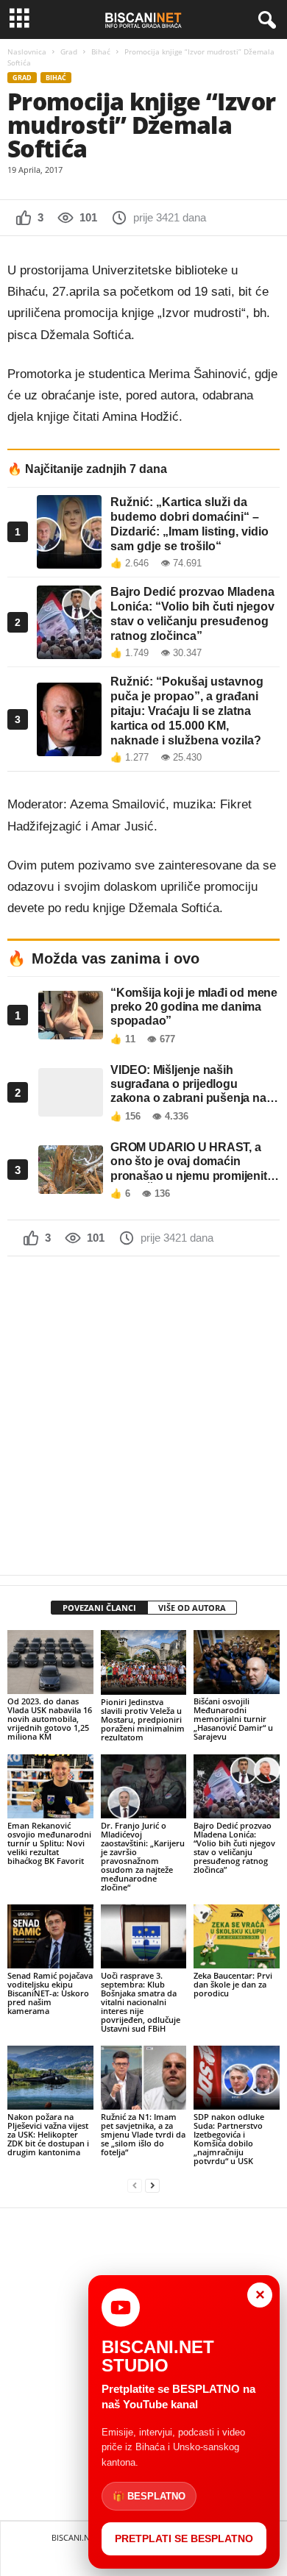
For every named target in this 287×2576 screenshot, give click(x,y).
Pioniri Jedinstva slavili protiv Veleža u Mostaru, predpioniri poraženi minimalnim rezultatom (143, 1719)
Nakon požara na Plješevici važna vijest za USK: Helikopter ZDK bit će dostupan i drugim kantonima (48, 2134)
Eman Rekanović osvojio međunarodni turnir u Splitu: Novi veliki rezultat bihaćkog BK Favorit (49, 1843)
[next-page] (152, 2186)
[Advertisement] (143, 1415)
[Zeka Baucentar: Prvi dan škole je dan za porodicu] (237, 1936)
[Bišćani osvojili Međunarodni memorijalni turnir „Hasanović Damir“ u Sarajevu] (237, 1662)
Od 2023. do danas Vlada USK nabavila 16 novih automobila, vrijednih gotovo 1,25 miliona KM (50, 1719)
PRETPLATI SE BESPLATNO (184, 2538)
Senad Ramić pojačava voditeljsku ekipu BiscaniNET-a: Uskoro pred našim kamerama (50, 1993)
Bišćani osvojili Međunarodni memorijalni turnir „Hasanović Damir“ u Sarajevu (233, 1719)
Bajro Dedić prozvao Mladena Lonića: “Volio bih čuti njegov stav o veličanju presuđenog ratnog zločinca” (234, 1847)
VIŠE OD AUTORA (192, 1608)
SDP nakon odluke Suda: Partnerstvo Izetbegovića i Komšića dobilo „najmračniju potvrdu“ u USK (229, 2139)
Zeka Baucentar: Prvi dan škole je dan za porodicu (233, 1984)
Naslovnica (27, 51)
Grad (69, 51)
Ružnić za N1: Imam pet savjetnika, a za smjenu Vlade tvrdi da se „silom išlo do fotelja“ (143, 2134)
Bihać (101, 51)
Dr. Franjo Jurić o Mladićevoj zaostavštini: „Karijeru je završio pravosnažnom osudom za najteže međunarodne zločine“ (143, 1856)
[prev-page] (135, 2186)
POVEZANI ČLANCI (99, 1608)
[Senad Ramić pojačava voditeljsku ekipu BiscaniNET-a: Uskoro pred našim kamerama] (50, 1936)
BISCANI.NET (75, 2537)
